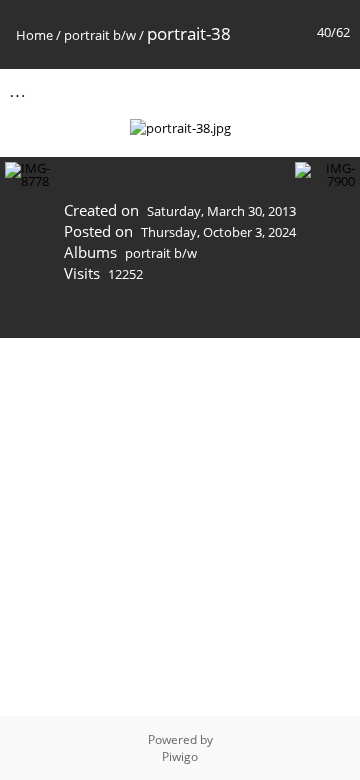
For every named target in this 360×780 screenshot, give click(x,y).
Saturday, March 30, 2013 (221, 211)
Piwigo (180, 756)
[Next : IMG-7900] (333, 90)
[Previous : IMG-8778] (291, 90)
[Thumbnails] (249, 90)
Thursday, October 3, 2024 (218, 232)
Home (34, 35)
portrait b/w (100, 35)
